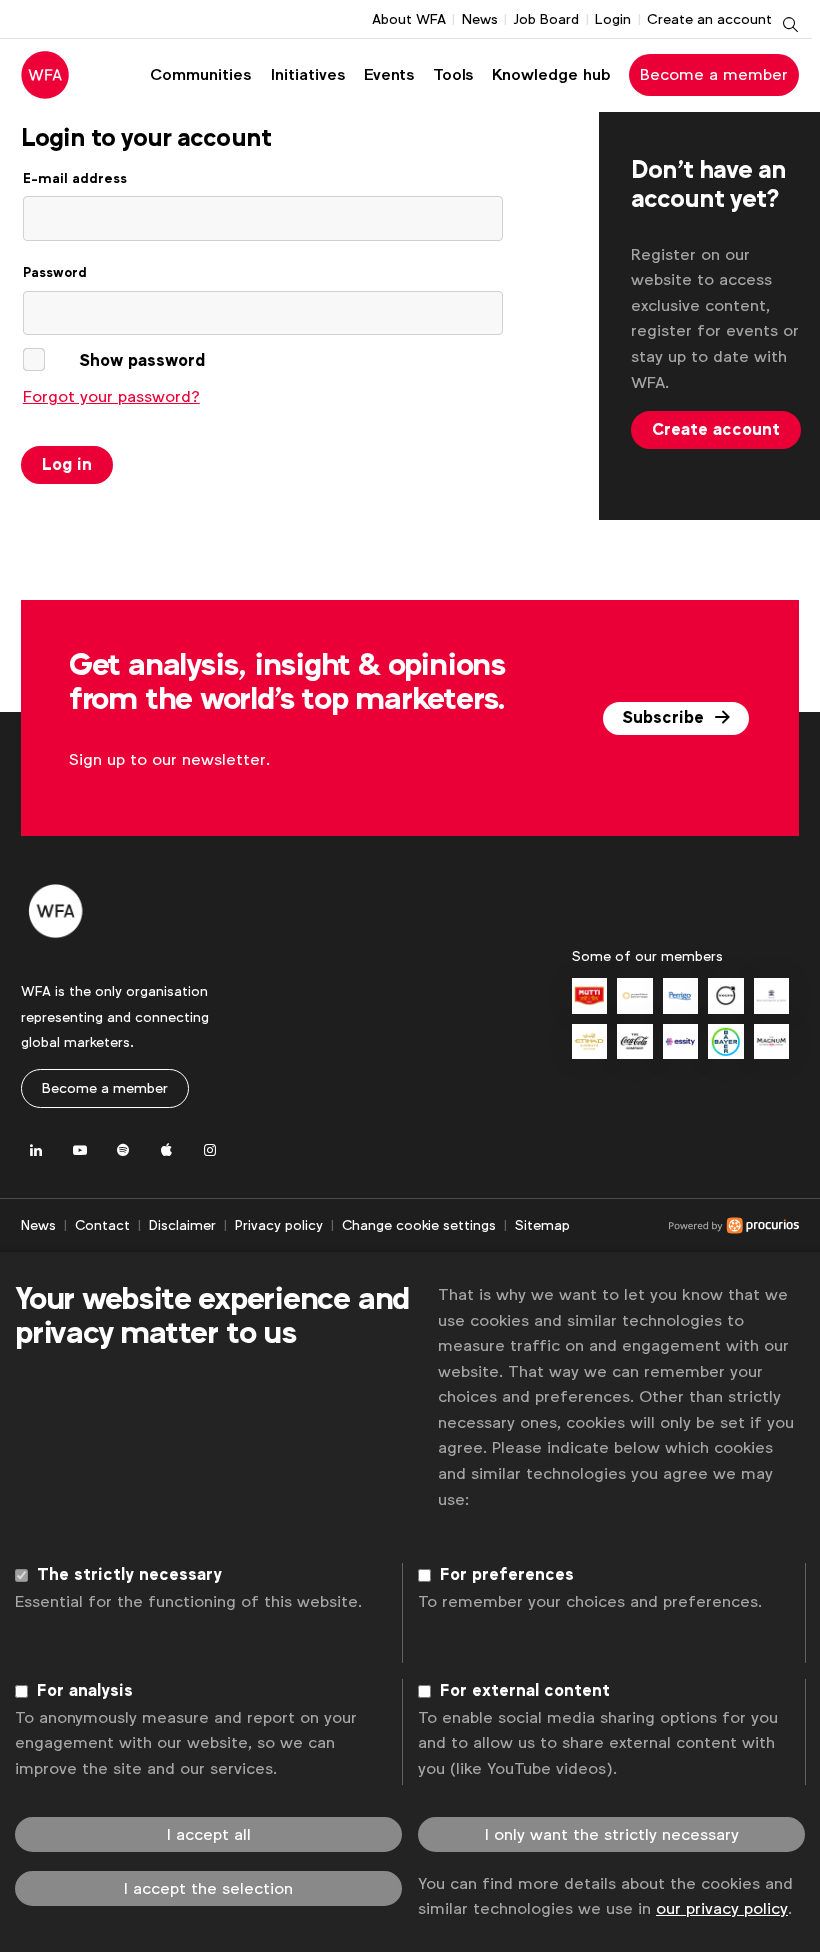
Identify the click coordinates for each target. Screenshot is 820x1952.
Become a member (714, 74)
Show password (142, 361)
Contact (102, 1225)
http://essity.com (680, 1041)
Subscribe (665, 718)
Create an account (709, 19)
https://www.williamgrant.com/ (771, 995)
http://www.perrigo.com (680, 995)
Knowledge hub (551, 74)
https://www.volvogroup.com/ (725, 995)
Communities (200, 74)
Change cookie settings (419, 1225)
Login (613, 19)
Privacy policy (279, 1225)
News (480, 19)
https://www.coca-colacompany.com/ (634, 1041)
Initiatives (308, 74)
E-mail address (75, 178)
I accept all (209, 1834)
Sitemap (542, 1225)
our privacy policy (722, 1908)
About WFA (409, 19)
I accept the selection (208, 1888)
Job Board (546, 19)
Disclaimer (182, 1225)
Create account (716, 430)
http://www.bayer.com (725, 1041)
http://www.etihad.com (589, 1041)
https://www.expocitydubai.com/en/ (634, 995)
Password (55, 272)
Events (389, 74)
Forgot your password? (111, 396)
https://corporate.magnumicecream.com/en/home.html (771, 1041)
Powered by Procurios (684, 1226)
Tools (453, 74)
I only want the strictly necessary (612, 1834)
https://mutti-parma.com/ (589, 995)
